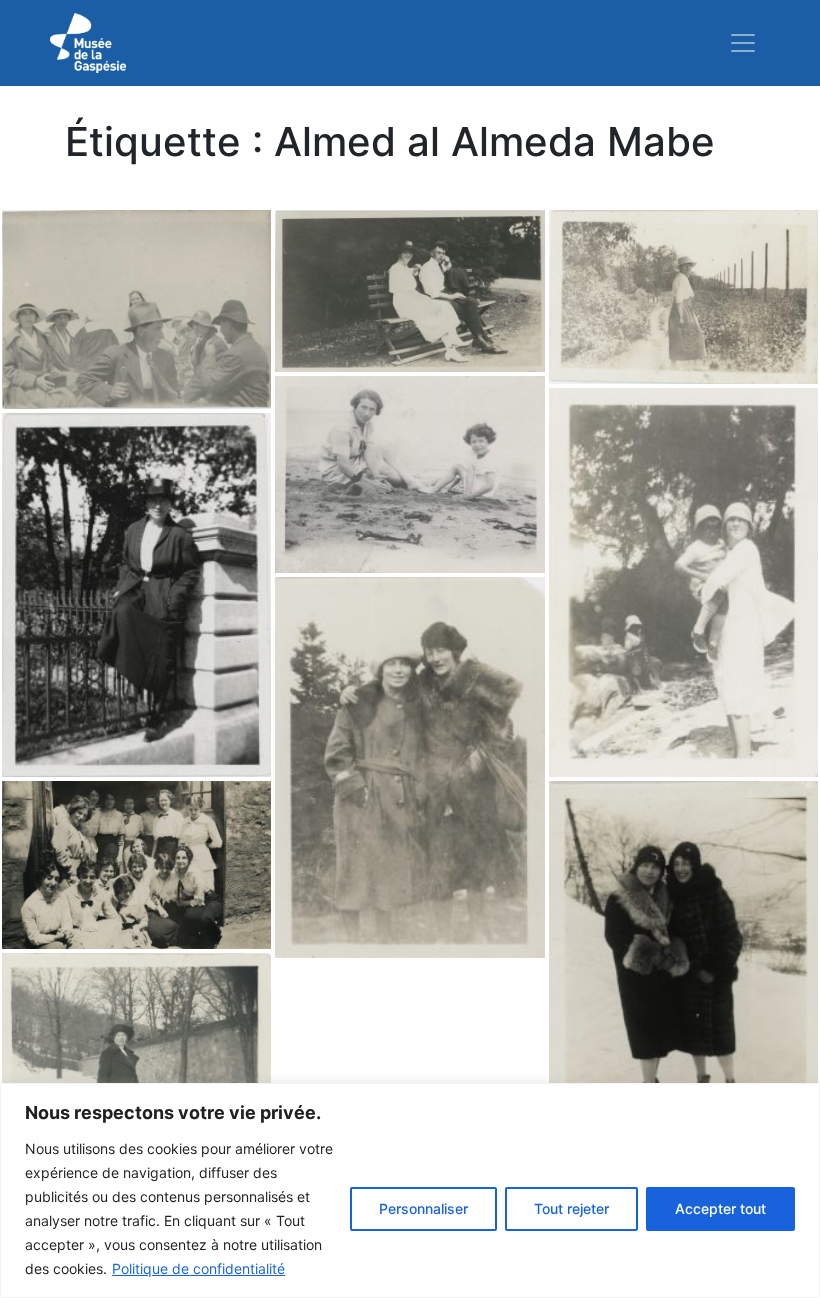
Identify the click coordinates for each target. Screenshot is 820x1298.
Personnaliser (423, 1208)
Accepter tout (720, 1208)
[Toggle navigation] (743, 43)
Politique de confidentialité (198, 1268)
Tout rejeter (571, 1208)
